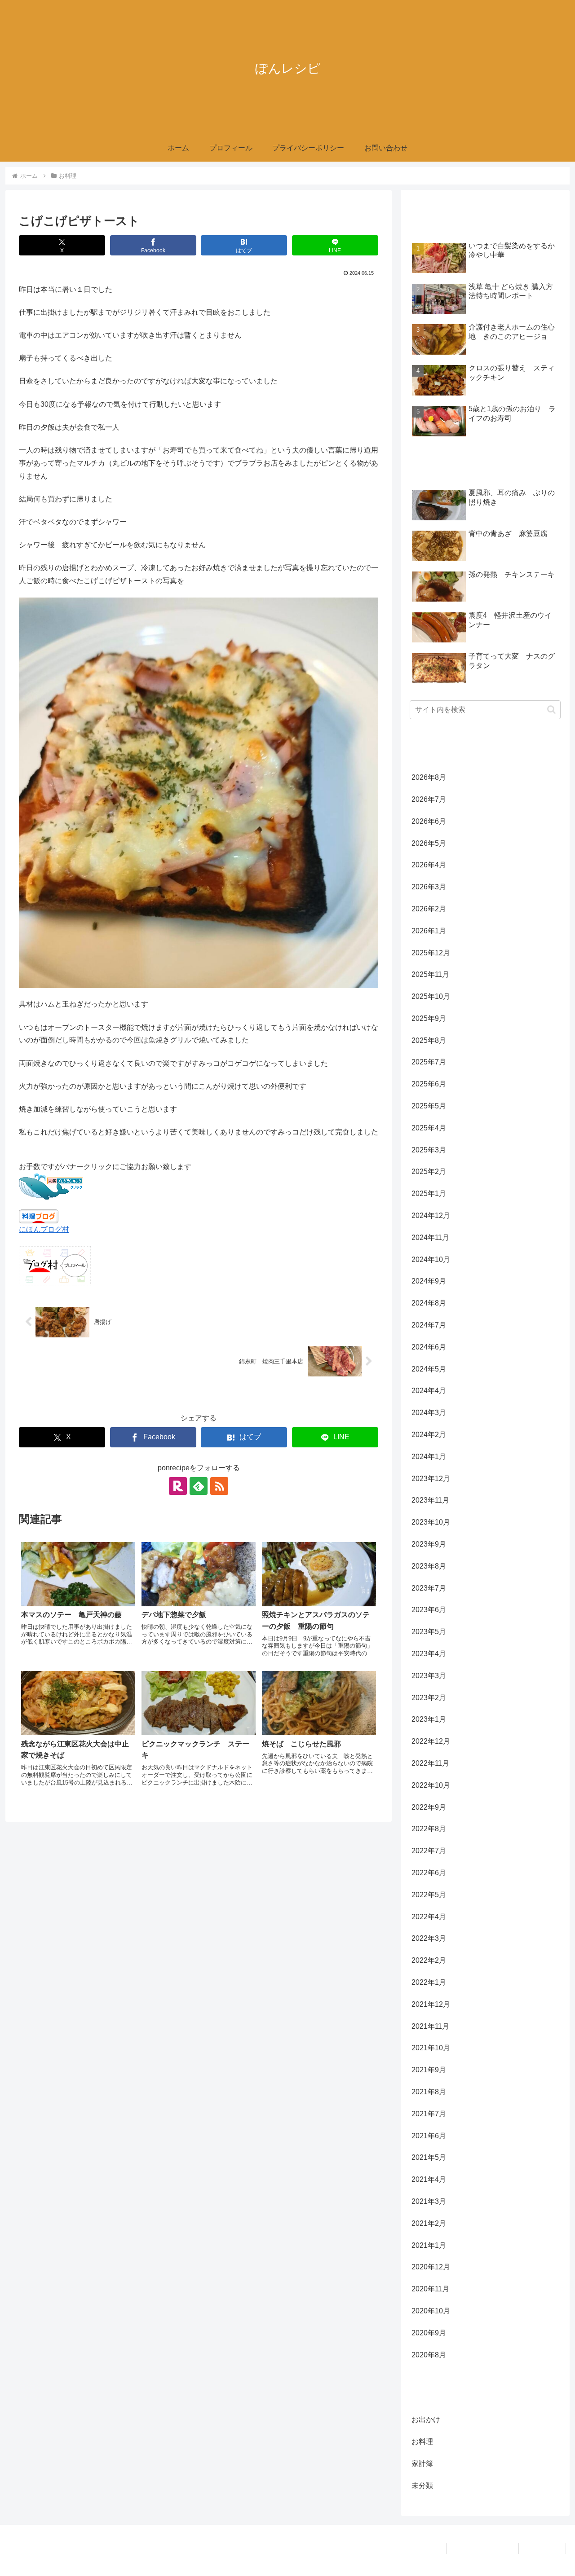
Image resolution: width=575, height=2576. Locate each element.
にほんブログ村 (44, 1229)
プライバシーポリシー (482, 2548)
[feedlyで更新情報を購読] (199, 1486)
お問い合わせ (542, 2548)
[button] (551, 710)
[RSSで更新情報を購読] (219, 1486)
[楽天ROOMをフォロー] (178, 1486)
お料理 (37, 1398)
